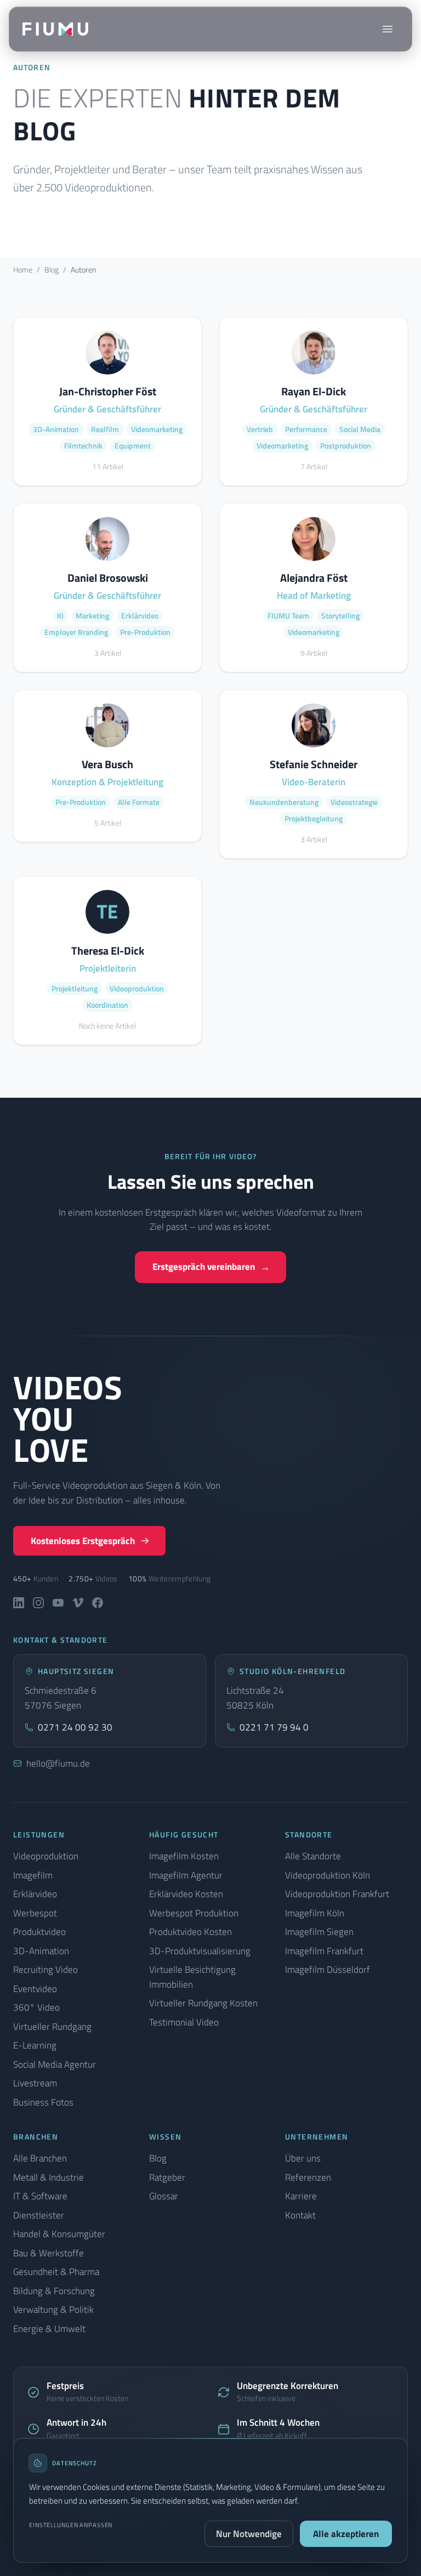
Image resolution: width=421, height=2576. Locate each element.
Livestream (35, 2083)
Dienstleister (39, 2215)
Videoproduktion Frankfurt (337, 1894)
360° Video (36, 2007)
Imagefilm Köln (315, 1913)
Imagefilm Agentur (186, 1875)
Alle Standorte (313, 1856)
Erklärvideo (35, 1894)
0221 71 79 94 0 (274, 1727)
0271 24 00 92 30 (75, 1727)
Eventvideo (35, 1989)
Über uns (303, 2158)
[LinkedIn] (19, 1603)
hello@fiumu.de (58, 1763)
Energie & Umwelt (49, 2329)
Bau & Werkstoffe (49, 2253)
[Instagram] (38, 1603)
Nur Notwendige (249, 2534)
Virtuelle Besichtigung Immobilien (192, 1977)
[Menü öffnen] (388, 29)
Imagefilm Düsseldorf (328, 1970)
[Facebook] (98, 1603)
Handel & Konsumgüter (59, 2234)
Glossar (164, 2196)
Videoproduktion (46, 1856)
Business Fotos (43, 2102)
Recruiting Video (45, 1970)
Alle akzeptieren (346, 2534)
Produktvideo (39, 1932)
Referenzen (308, 2177)
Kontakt (300, 2215)
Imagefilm (33, 1875)
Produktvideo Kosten (190, 1932)
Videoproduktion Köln (328, 1875)
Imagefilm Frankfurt (324, 1951)
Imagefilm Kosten (184, 1856)
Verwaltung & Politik (53, 2310)
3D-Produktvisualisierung (200, 1951)
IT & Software (40, 2196)
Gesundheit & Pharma (56, 2272)
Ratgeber (167, 2177)
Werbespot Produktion (194, 1913)
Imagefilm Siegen (319, 1932)
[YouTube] (58, 1603)
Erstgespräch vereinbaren (211, 1267)
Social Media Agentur (55, 2064)
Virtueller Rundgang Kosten (203, 2003)
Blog (52, 269)
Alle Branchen (40, 2158)
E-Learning (35, 2045)
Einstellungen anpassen (71, 2525)
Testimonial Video (184, 2022)
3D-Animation (41, 1951)
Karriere (301, 2196)
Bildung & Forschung (54, 2291)
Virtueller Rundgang (52, 2027)
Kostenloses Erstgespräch (83, 1541)
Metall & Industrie (49, 2177)
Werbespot (35, 1913)
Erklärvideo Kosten (186, 1894)
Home (23, 269)
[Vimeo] (78, 1603)
